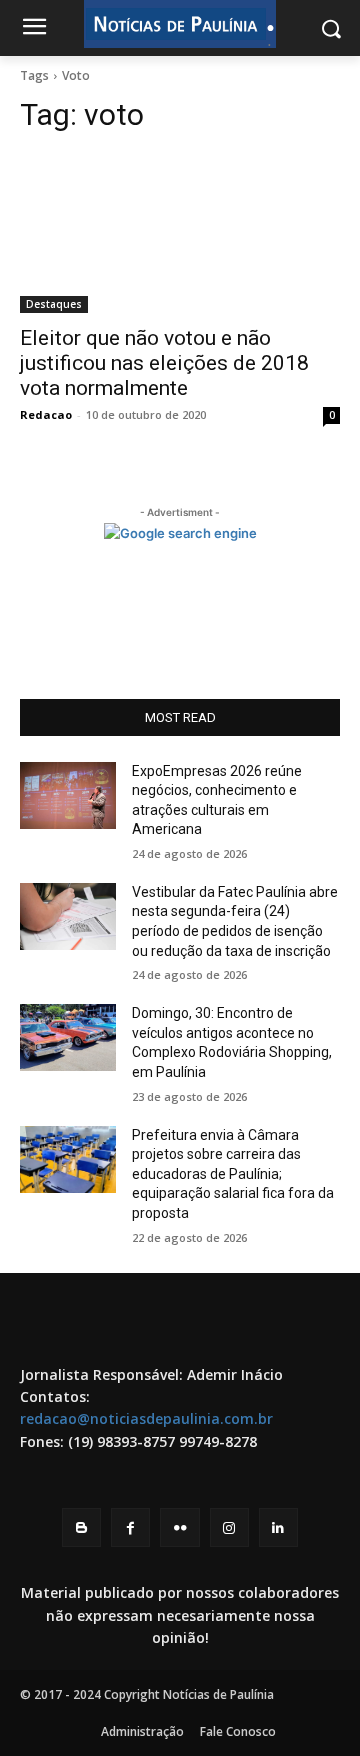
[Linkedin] (278, 1527)
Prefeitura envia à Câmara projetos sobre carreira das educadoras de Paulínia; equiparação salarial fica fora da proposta (233, 1174)
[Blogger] (81, 1527)
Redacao (46, 414)
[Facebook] (130, 1527)
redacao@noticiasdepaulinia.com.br (146, 1418)
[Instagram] (229, 1527)
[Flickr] (179, 1527)
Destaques (54, 304)
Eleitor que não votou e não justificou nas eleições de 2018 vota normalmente (164, 363)
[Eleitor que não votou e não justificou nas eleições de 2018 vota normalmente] (180, 233)
